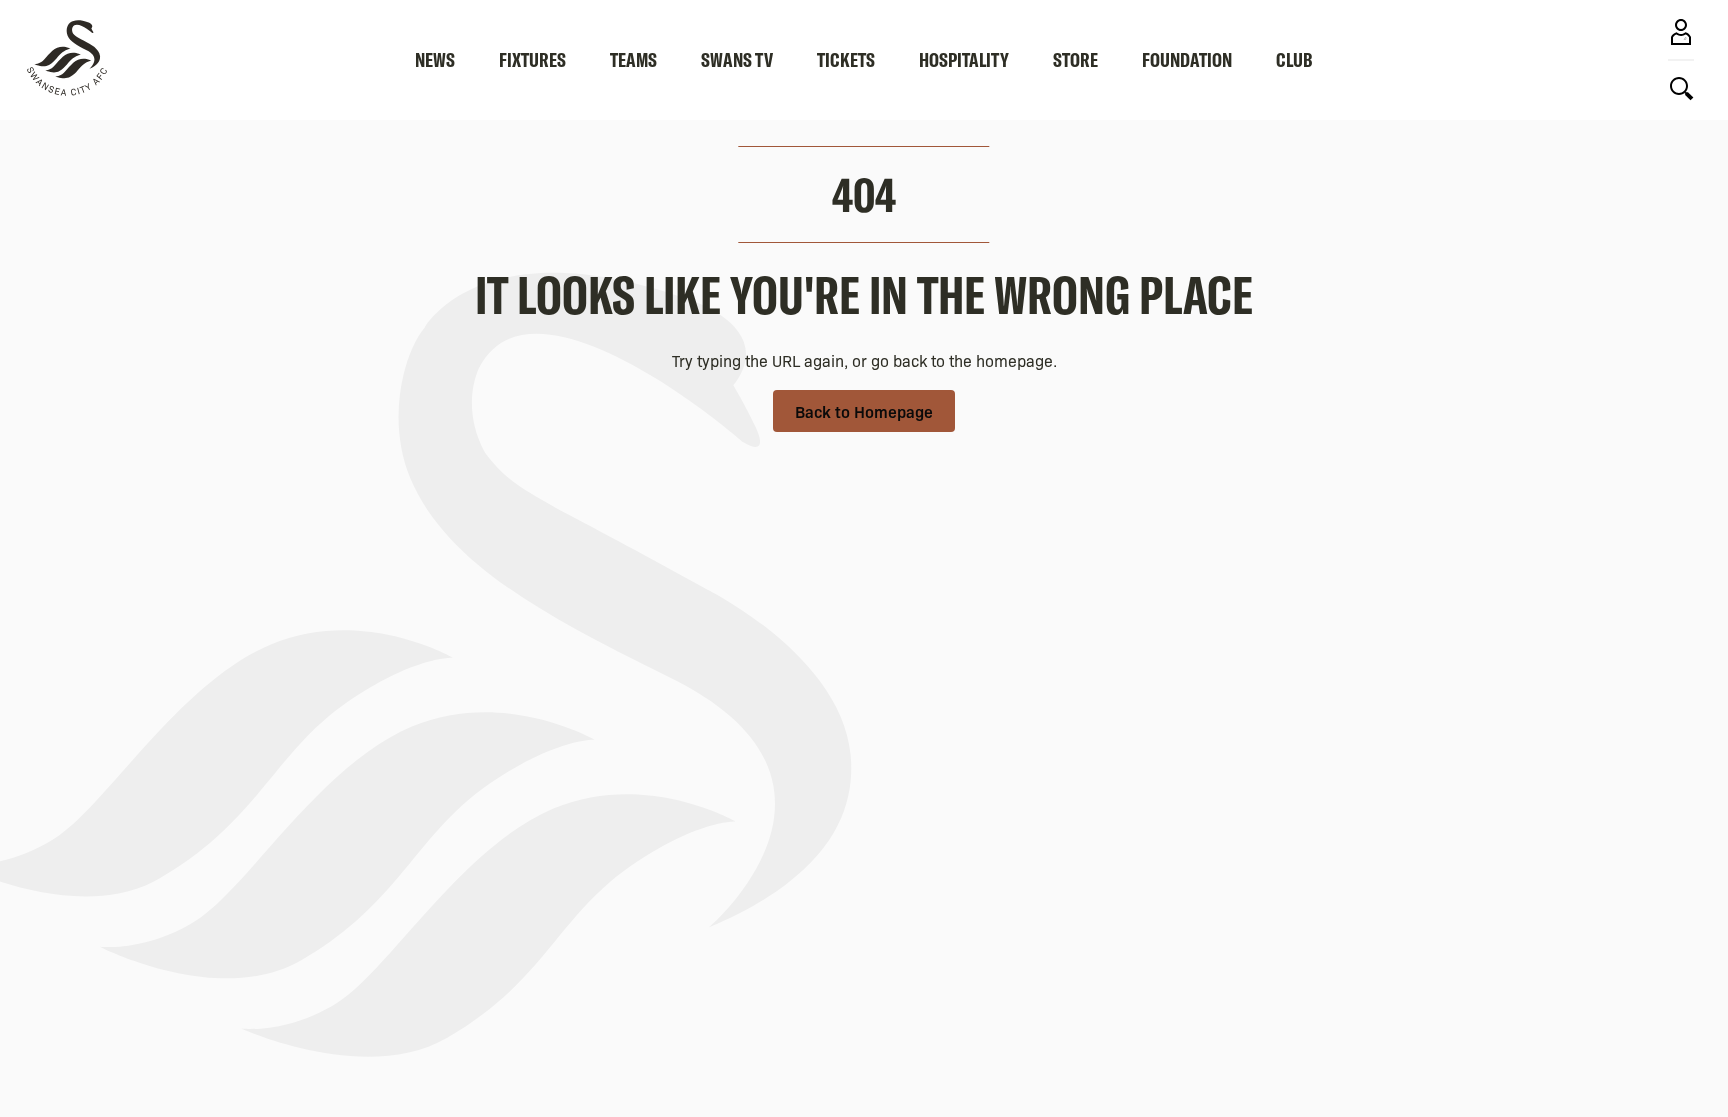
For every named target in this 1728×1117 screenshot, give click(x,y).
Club (1294, 59)
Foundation (1187, 59)
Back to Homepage (864, 411)
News (435, 59)
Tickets (846, 59)
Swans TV (737, 59)
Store (1075, 59)
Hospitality (964, 59)
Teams (633, 59)
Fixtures (532, 59)
